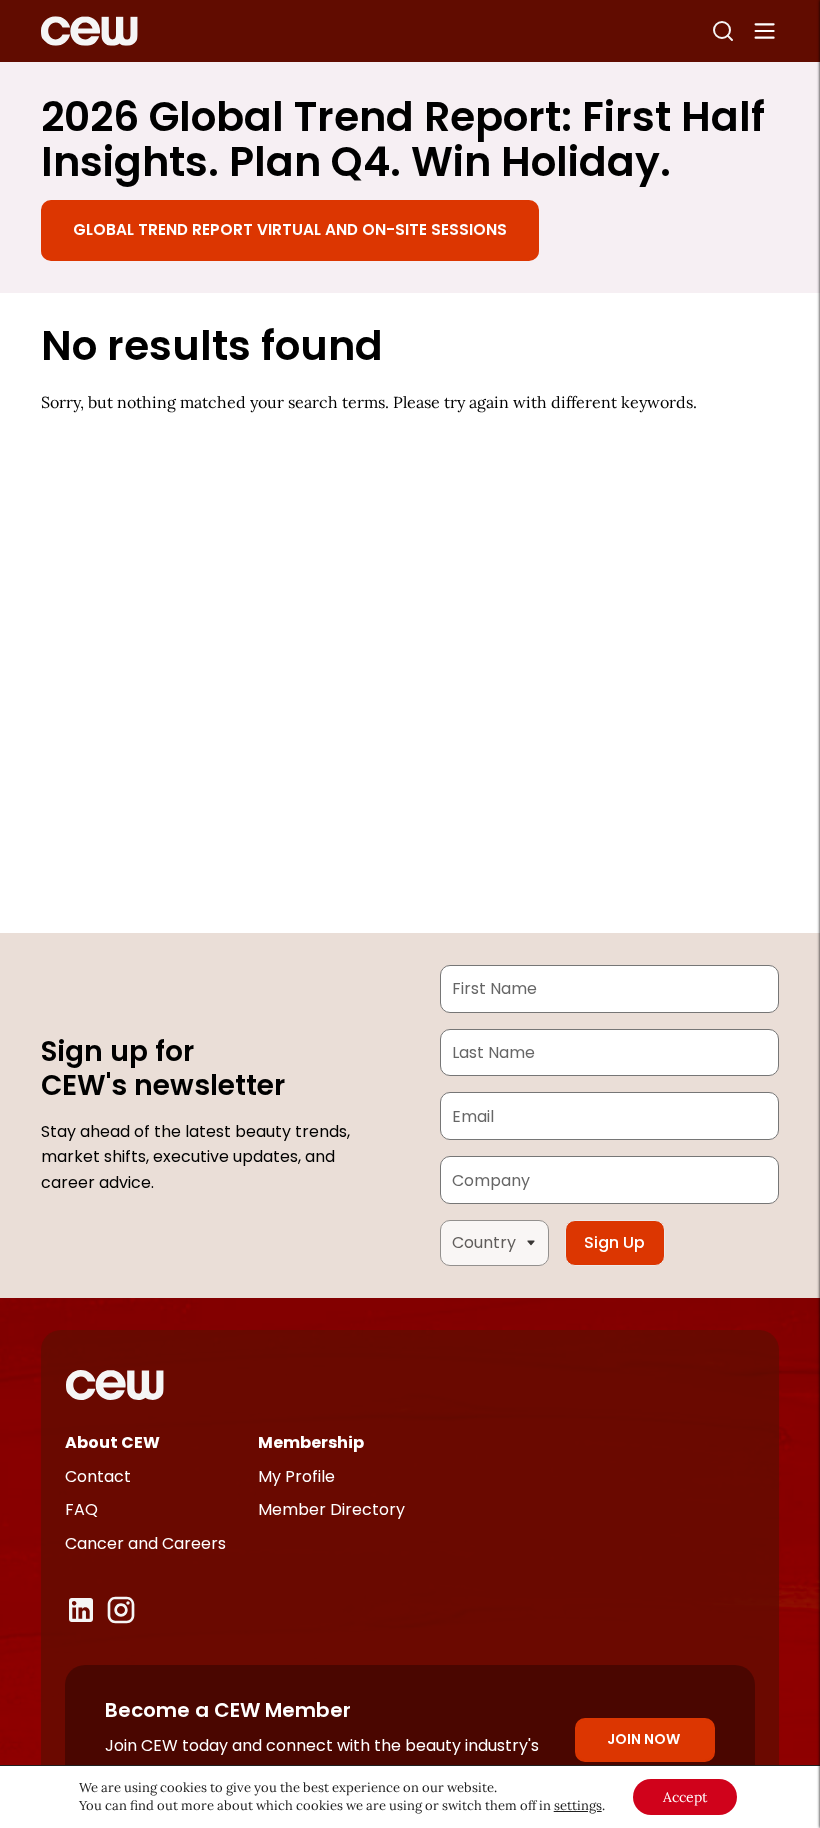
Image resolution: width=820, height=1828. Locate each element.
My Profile (296, 1476)
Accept (685, 1797)
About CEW (112, 1442)
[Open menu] (765, 31)
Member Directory (331, 1509)
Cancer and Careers (145, 1543)
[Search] (723, 31)
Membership (311, 1442)
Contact (98, 1476)
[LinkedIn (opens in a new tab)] (81, 1610)
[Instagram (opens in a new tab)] (121, 1610)
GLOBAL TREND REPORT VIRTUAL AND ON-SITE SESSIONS (290, 229)
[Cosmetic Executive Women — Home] (89, 31)
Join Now (643, 1739)
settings (578, 1805)
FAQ (81, 1509)
